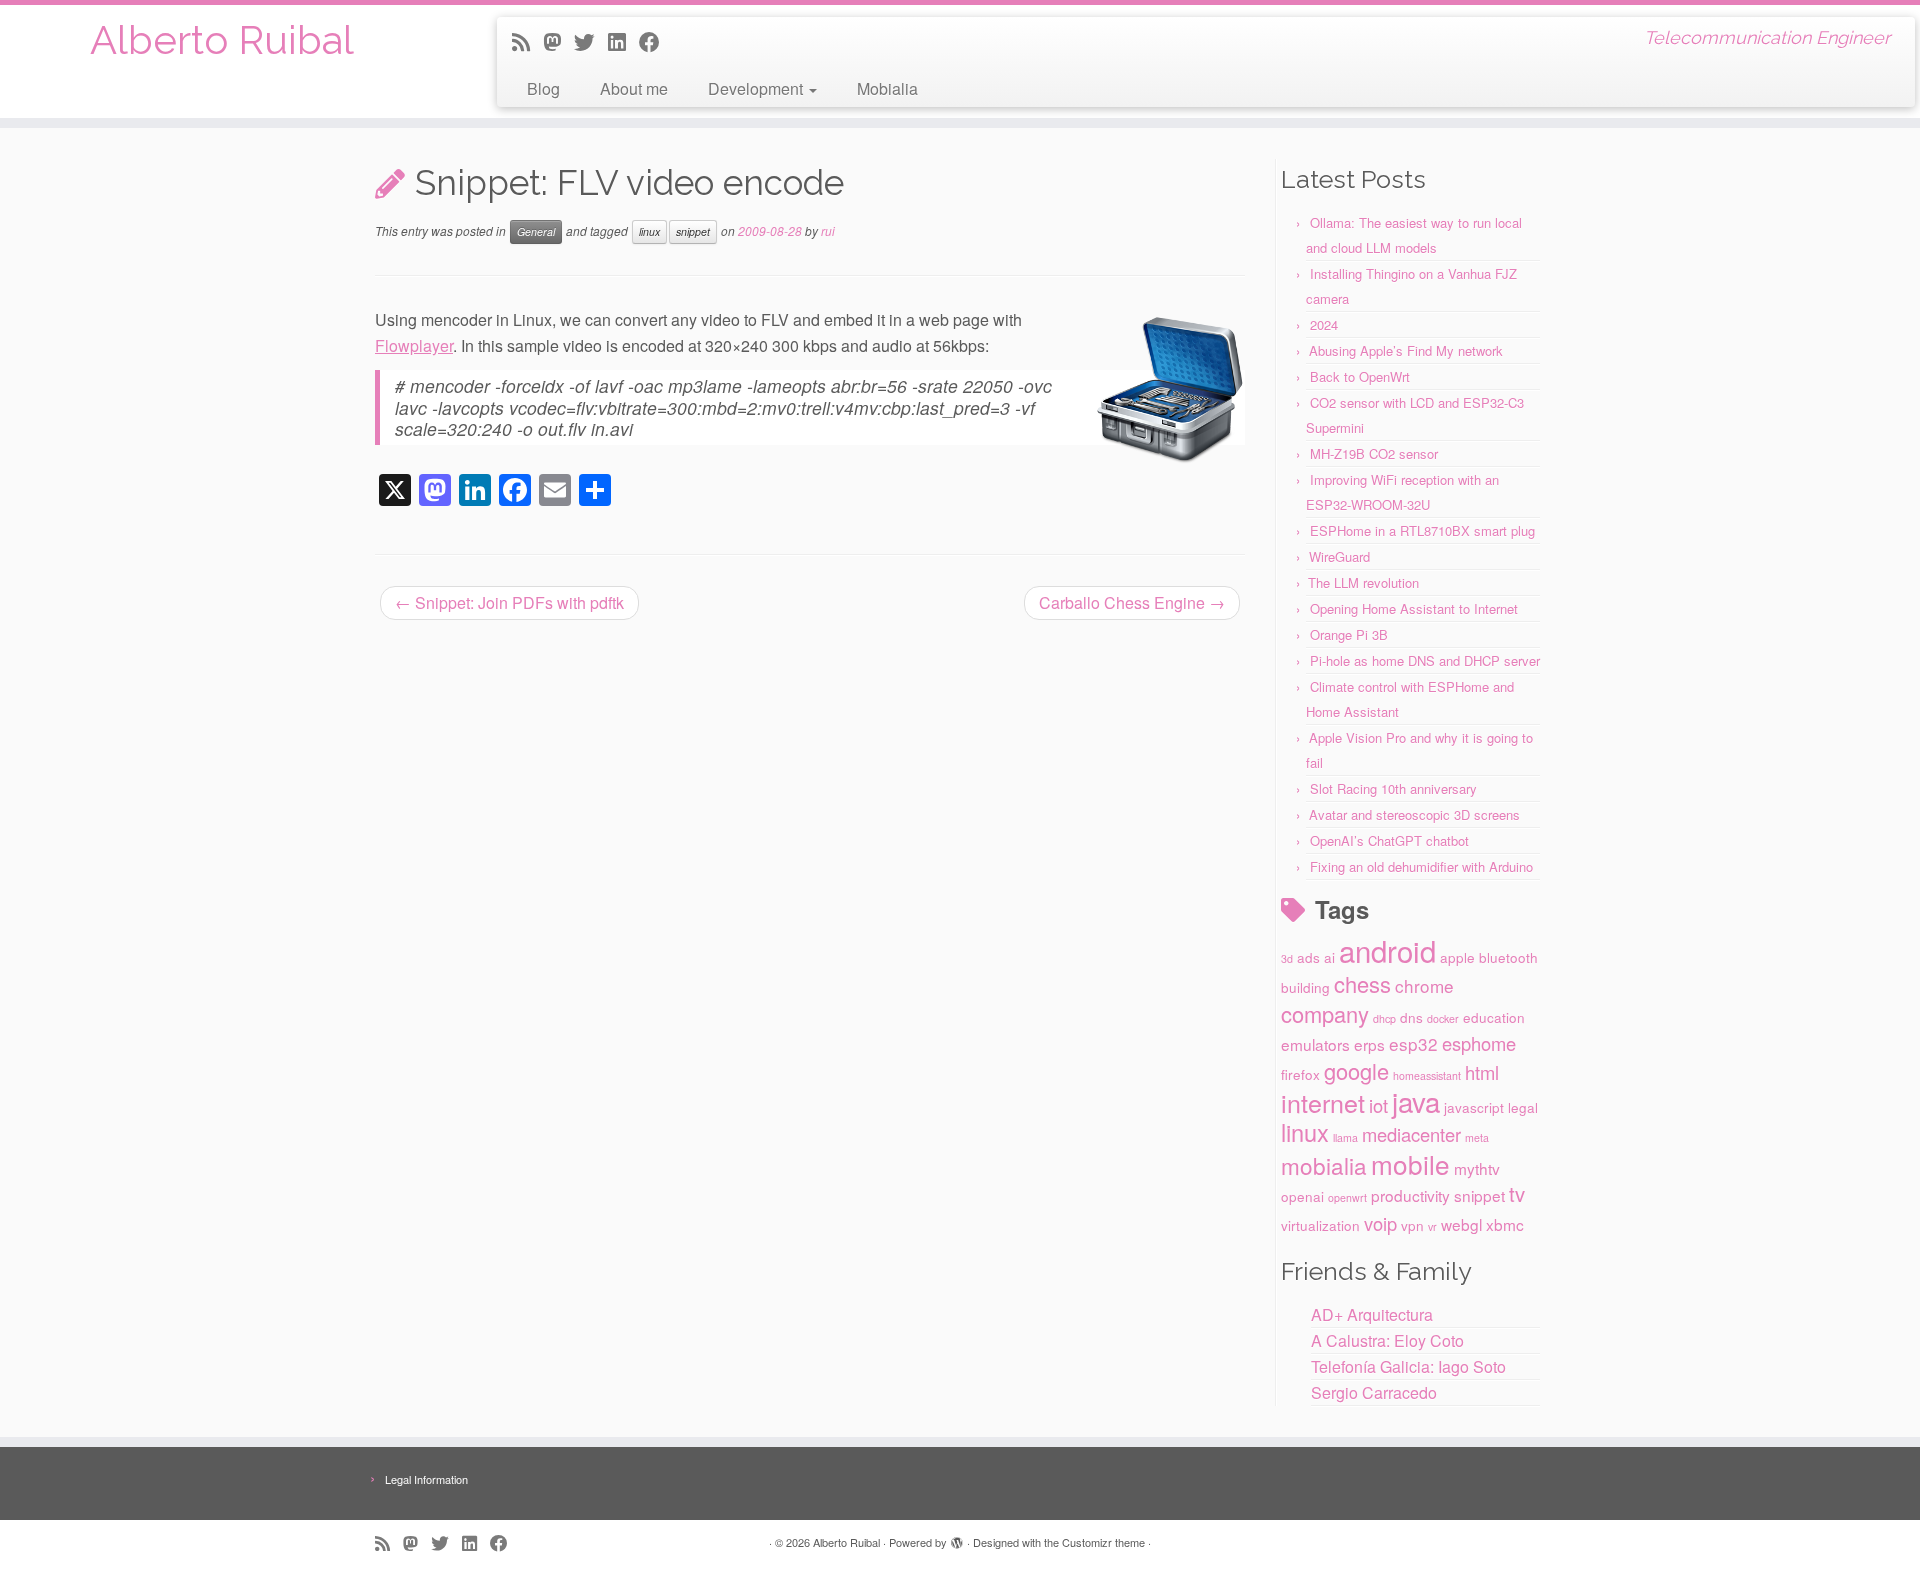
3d (1287, 958)
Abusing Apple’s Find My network (1406, 350)
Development (757, 88)
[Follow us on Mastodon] (558, 41)
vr (1432, 1226)
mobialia (1324, 1165)
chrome (1424, 985)
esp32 (1413, 1043)
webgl (1461, 1224)
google (1356, 1070)
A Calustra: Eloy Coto (1387, 1340)
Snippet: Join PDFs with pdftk (509, 602)
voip (1380, 1223)
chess (1362, 983)
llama (1345, 1137)
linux (649, 231)
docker (1443, 1018)
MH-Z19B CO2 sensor (1374, 453)
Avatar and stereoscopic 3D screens (1414, 814)
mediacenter (1411, 1134)
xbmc (1505, 1224)
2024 (1324, 324)
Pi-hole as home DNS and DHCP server (1425, 660)
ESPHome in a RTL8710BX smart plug (1422, 530)
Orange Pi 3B (1349, 634)
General (536, 231)
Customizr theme (1103, 1542)
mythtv (1477, 1168)
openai (1302, 1196)
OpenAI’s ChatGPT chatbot (1389, 840)
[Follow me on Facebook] (656, 41)
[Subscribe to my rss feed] (527, 41)
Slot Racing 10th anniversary (1393, 788)
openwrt (1347, 1197)
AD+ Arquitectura (1372, 1314)
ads (1308, 957)
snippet (693, 231)
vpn (1412, 1225)
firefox (1300, 1074)
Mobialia (887, 88)
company (1325, 1013)
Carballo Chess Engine (1132, 602)
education (1494, 1017)
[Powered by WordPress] (957, 1538)
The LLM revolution (1363, 582)
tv (1517, 1193)
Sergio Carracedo (1374, 1392)
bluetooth (1508, 957)
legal (1523, 1107)
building (1305, 987)
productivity (1410, 1195)
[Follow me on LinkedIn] (623, 41)
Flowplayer (414, 345)
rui (828, 230)
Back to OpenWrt (1360, 376)
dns (1411, 1017)
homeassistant (1427, 1075)
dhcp (1384, 1018)
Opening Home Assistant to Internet (1414, 608)
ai (1329, 957)
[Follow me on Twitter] (591, 41)
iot (1378, 1105)
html (1482, 1072)
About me (634, 88)
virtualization (1320, 1225)
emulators (1315, 1044)
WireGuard (1339, 556)
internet (1323, 1102)
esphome (1479, 1043)
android (1387, 950)
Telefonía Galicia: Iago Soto (1408, 1366)
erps (1369, 1044)
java (1416, 1101)
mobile (1410, 1163)
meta (1477, 1137)
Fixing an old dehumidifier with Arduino (1421, 866)
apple (1457, 957)
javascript (1474, 1107)
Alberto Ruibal (222, 39)
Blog (543, 88)
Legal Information (426, 1479)
